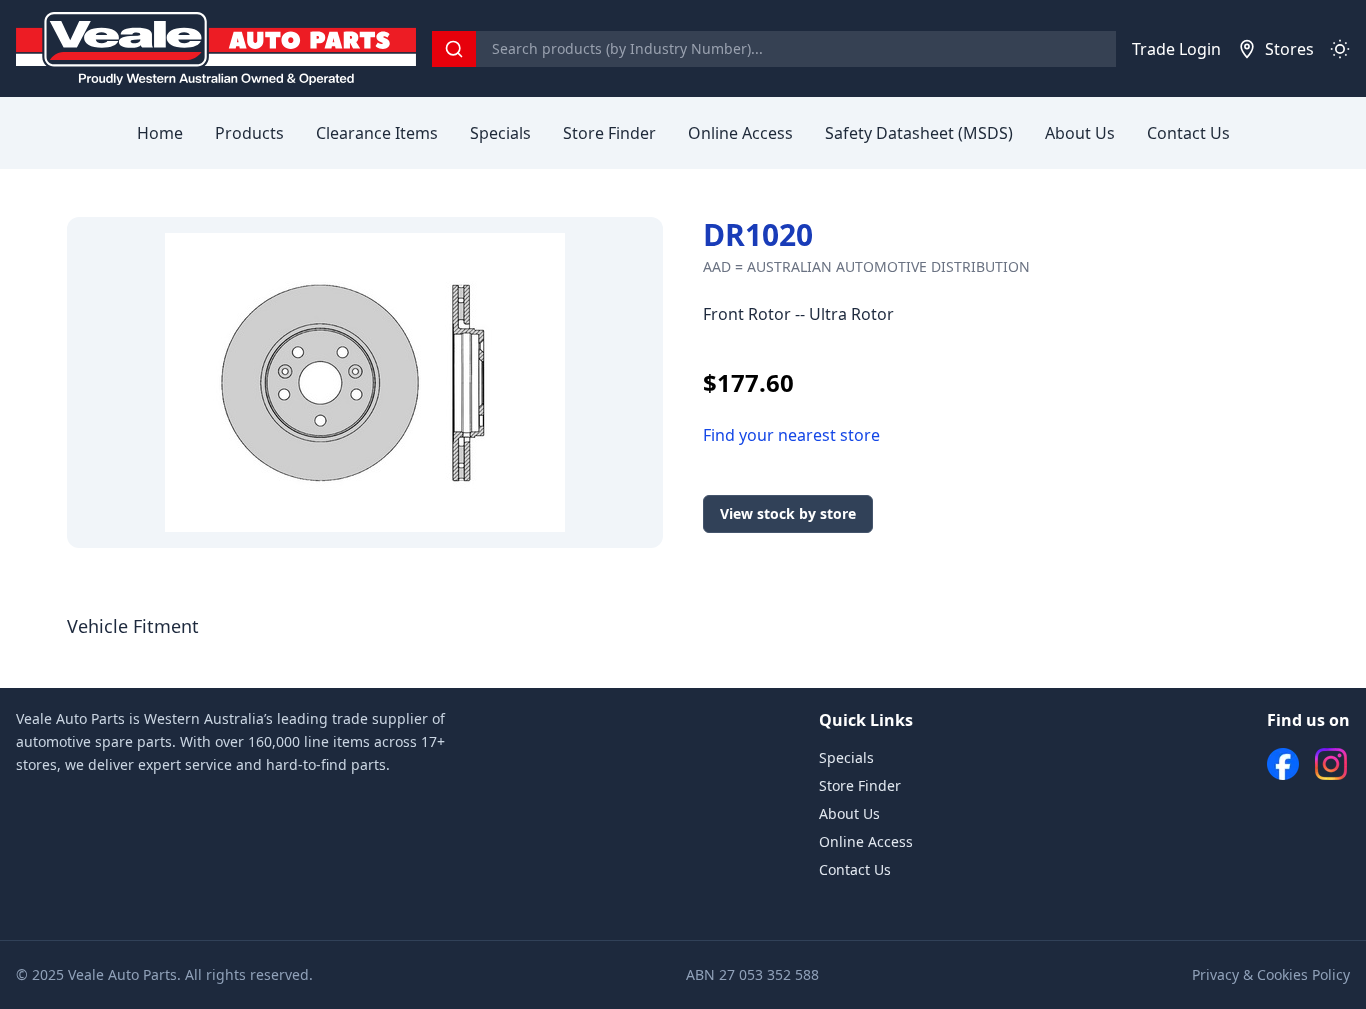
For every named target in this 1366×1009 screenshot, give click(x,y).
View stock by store (788, 513)
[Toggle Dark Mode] (1340, 49)
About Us (1080, 133)
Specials (500, 133)
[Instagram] (1331, 764)
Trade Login (1176, 49)
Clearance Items (377, 133)
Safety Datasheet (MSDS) (919, 133)
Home (160, 133)
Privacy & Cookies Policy (1271, 974)
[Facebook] (1283, 764)
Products (249, 133)
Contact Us (1188, 133)
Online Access (740, 133)
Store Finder (609, 133)
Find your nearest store (791, 435)
